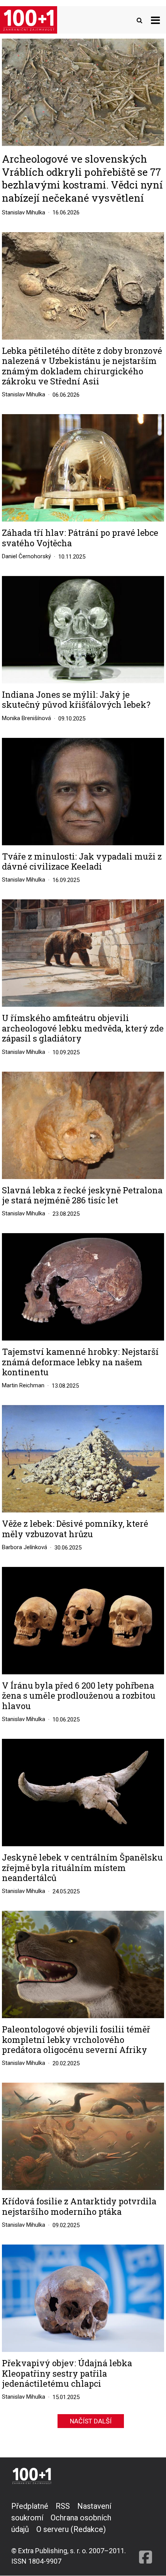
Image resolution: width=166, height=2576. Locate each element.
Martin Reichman (23, 1385)
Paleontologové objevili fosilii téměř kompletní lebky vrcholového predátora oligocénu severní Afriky (76, 2040)
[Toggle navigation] (155, 20)
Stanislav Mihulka (24, 212)
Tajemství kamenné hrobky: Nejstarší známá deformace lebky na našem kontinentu (80, 1362)
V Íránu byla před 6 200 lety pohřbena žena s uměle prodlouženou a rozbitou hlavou (79, 1696)
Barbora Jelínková (25, 1547)
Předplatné (30, 2506)
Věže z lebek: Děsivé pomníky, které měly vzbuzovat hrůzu (75, 1529)
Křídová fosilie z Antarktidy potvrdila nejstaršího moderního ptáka (79, 2206)
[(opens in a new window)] (146, 2533)
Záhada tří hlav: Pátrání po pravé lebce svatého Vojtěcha (80, 538)
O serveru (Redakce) (71, 2529)
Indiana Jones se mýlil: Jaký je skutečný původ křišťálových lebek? (76, 700)
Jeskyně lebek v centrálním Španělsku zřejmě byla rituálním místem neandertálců (82, 1868)
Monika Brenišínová (26, 718)
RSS (63, 2506)
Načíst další (91, 2421)
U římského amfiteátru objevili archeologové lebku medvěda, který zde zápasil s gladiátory (83, 1028)
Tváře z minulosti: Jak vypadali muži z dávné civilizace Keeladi (82, 862)
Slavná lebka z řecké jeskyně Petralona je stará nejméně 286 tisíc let (82, 1195)
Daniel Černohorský (26, 556)
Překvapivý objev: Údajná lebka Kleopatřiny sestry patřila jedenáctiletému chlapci (67, 2373)
